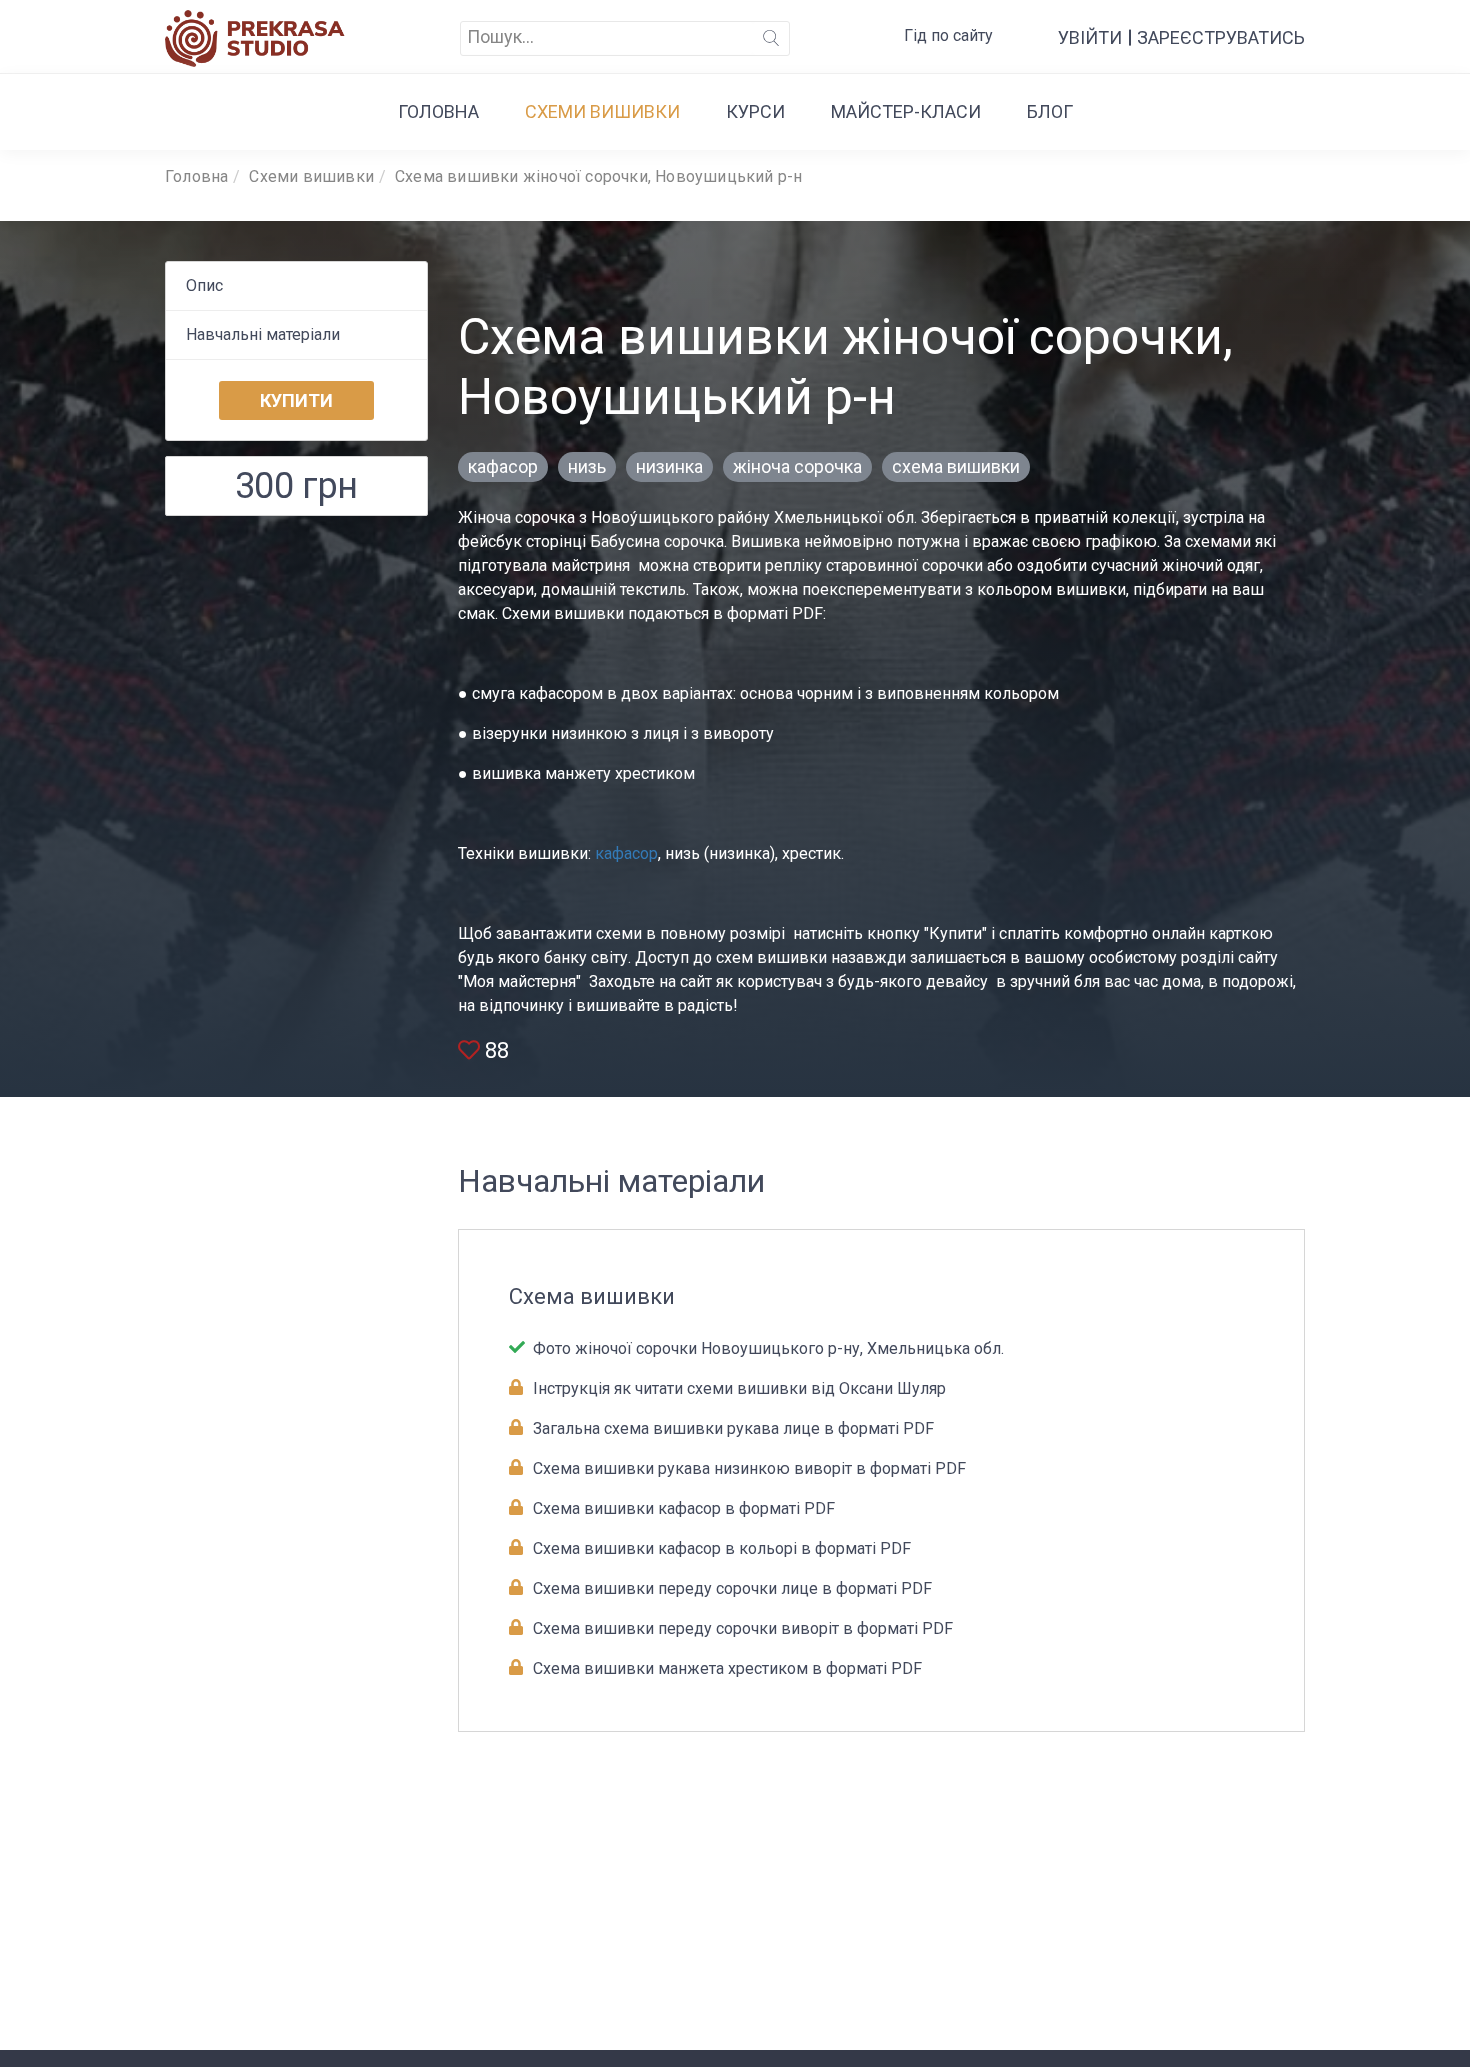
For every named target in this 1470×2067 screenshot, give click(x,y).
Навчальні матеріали (263, 334)
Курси (755, 111)
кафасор (503, 466)
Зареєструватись (1221, 37)
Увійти (1090, 37)
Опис (204, 285)
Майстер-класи (906, 111)
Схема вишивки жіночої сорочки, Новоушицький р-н (598, 176)
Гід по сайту (948, 35)
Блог (1050, 111)
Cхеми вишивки (602, 111)
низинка (669, 466)
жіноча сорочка (797, 466)
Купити (296, 400)
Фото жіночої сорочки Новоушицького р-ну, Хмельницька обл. (766, 1348)
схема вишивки (956, 466)
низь (587, 466)
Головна (438, 111)
